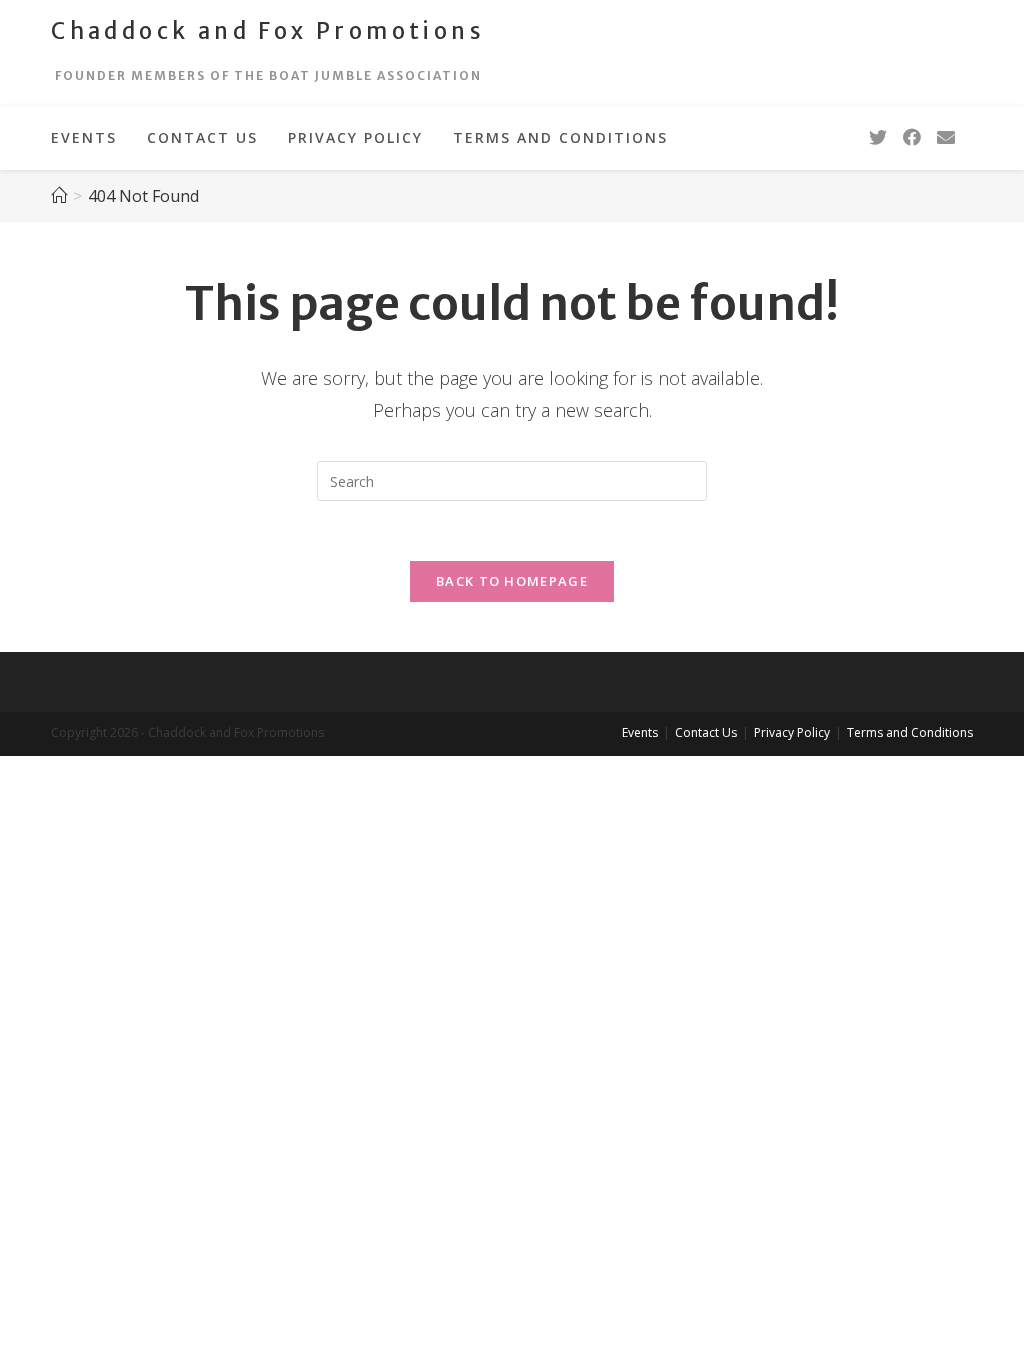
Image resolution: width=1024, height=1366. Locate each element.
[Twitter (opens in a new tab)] (878, 137)
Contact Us (706, 732)
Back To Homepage (512, 581)
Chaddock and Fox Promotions (268, 31)
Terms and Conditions (910, 732)
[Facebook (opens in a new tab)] (912, 137)
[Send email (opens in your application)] (946, 137)
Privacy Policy (792, 732)
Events (640, 732)
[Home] (59, 196)
